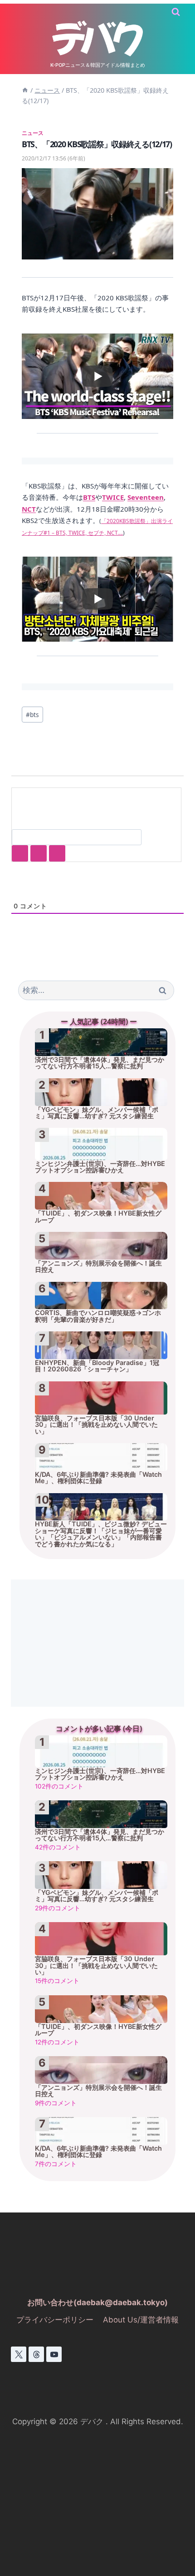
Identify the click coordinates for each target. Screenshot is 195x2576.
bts (32, 715)
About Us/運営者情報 (141, 2320)
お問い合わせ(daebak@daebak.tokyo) (97, 2302)
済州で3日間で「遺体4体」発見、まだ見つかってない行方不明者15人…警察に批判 (100, 1063)
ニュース (33, 133)
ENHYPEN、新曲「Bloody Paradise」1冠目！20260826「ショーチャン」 (97, 1366)
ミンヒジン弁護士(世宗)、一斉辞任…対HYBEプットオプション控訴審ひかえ (100, 1167)
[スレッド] (36, 2354)
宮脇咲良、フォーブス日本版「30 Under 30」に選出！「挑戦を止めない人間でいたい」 (96, 1425)
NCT (29, 509)
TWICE (113, 497)
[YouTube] (54, 2354)
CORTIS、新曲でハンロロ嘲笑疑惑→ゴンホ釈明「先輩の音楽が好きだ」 (98, 1316)
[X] (19, 2354)
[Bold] (20, 853)
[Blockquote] (39, 853)
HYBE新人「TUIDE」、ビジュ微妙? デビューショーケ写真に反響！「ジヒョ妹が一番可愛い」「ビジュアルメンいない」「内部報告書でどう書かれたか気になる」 (101, 1534)
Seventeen (146, 497)
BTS (89, 497)
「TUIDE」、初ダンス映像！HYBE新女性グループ (98, 1216)
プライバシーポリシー (55, 2320)
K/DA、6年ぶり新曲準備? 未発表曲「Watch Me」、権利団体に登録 (98, 1478)
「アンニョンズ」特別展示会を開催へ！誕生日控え (98, 1266)
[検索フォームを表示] (176, 12)
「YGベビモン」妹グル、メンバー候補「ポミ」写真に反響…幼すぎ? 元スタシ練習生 (97, 1113)
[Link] (57, 853)
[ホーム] (25, 90)
